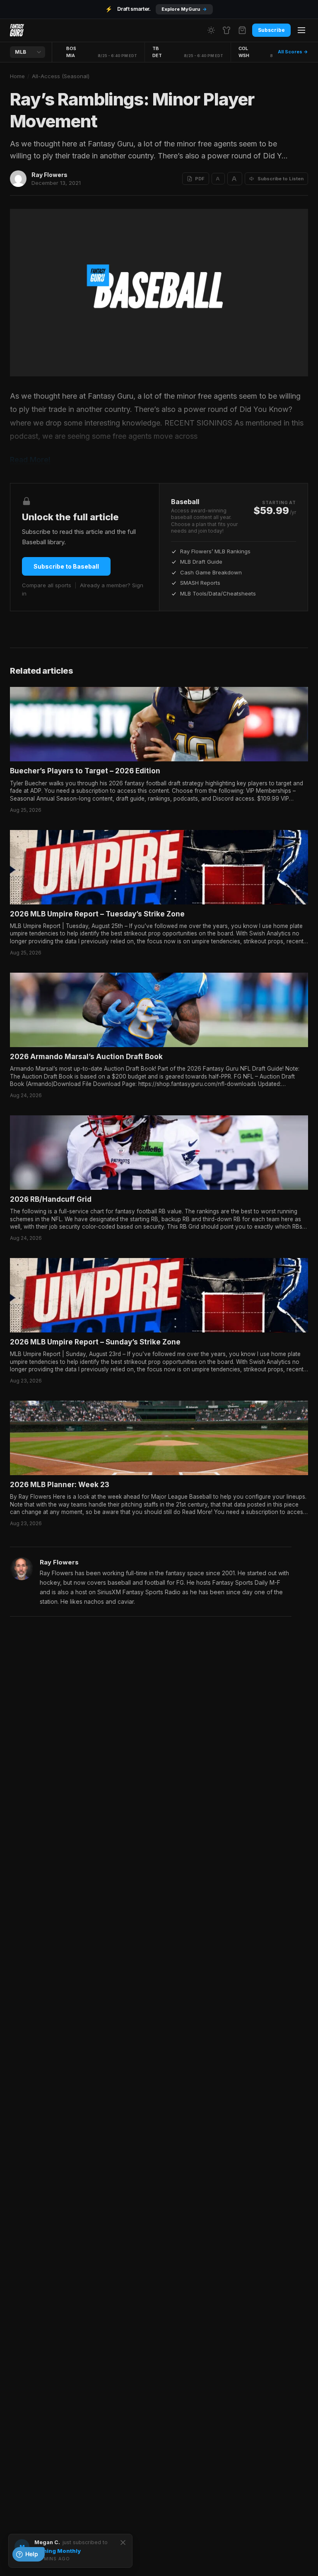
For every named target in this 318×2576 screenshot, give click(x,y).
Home (17, 76)
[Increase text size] (235, 179)
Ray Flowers (49, 175)
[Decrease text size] (218, 179)
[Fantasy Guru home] (17, 30)
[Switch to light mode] (211, 30)
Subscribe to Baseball (66, 566)
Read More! (30, 460)
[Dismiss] (123, 2543)
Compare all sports (47, 585)
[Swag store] (226, 30)
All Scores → (293, 52)
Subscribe (271, 30)
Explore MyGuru (184, 9)
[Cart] (242, 30)
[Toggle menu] (301, 30)
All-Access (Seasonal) (61, 76)
